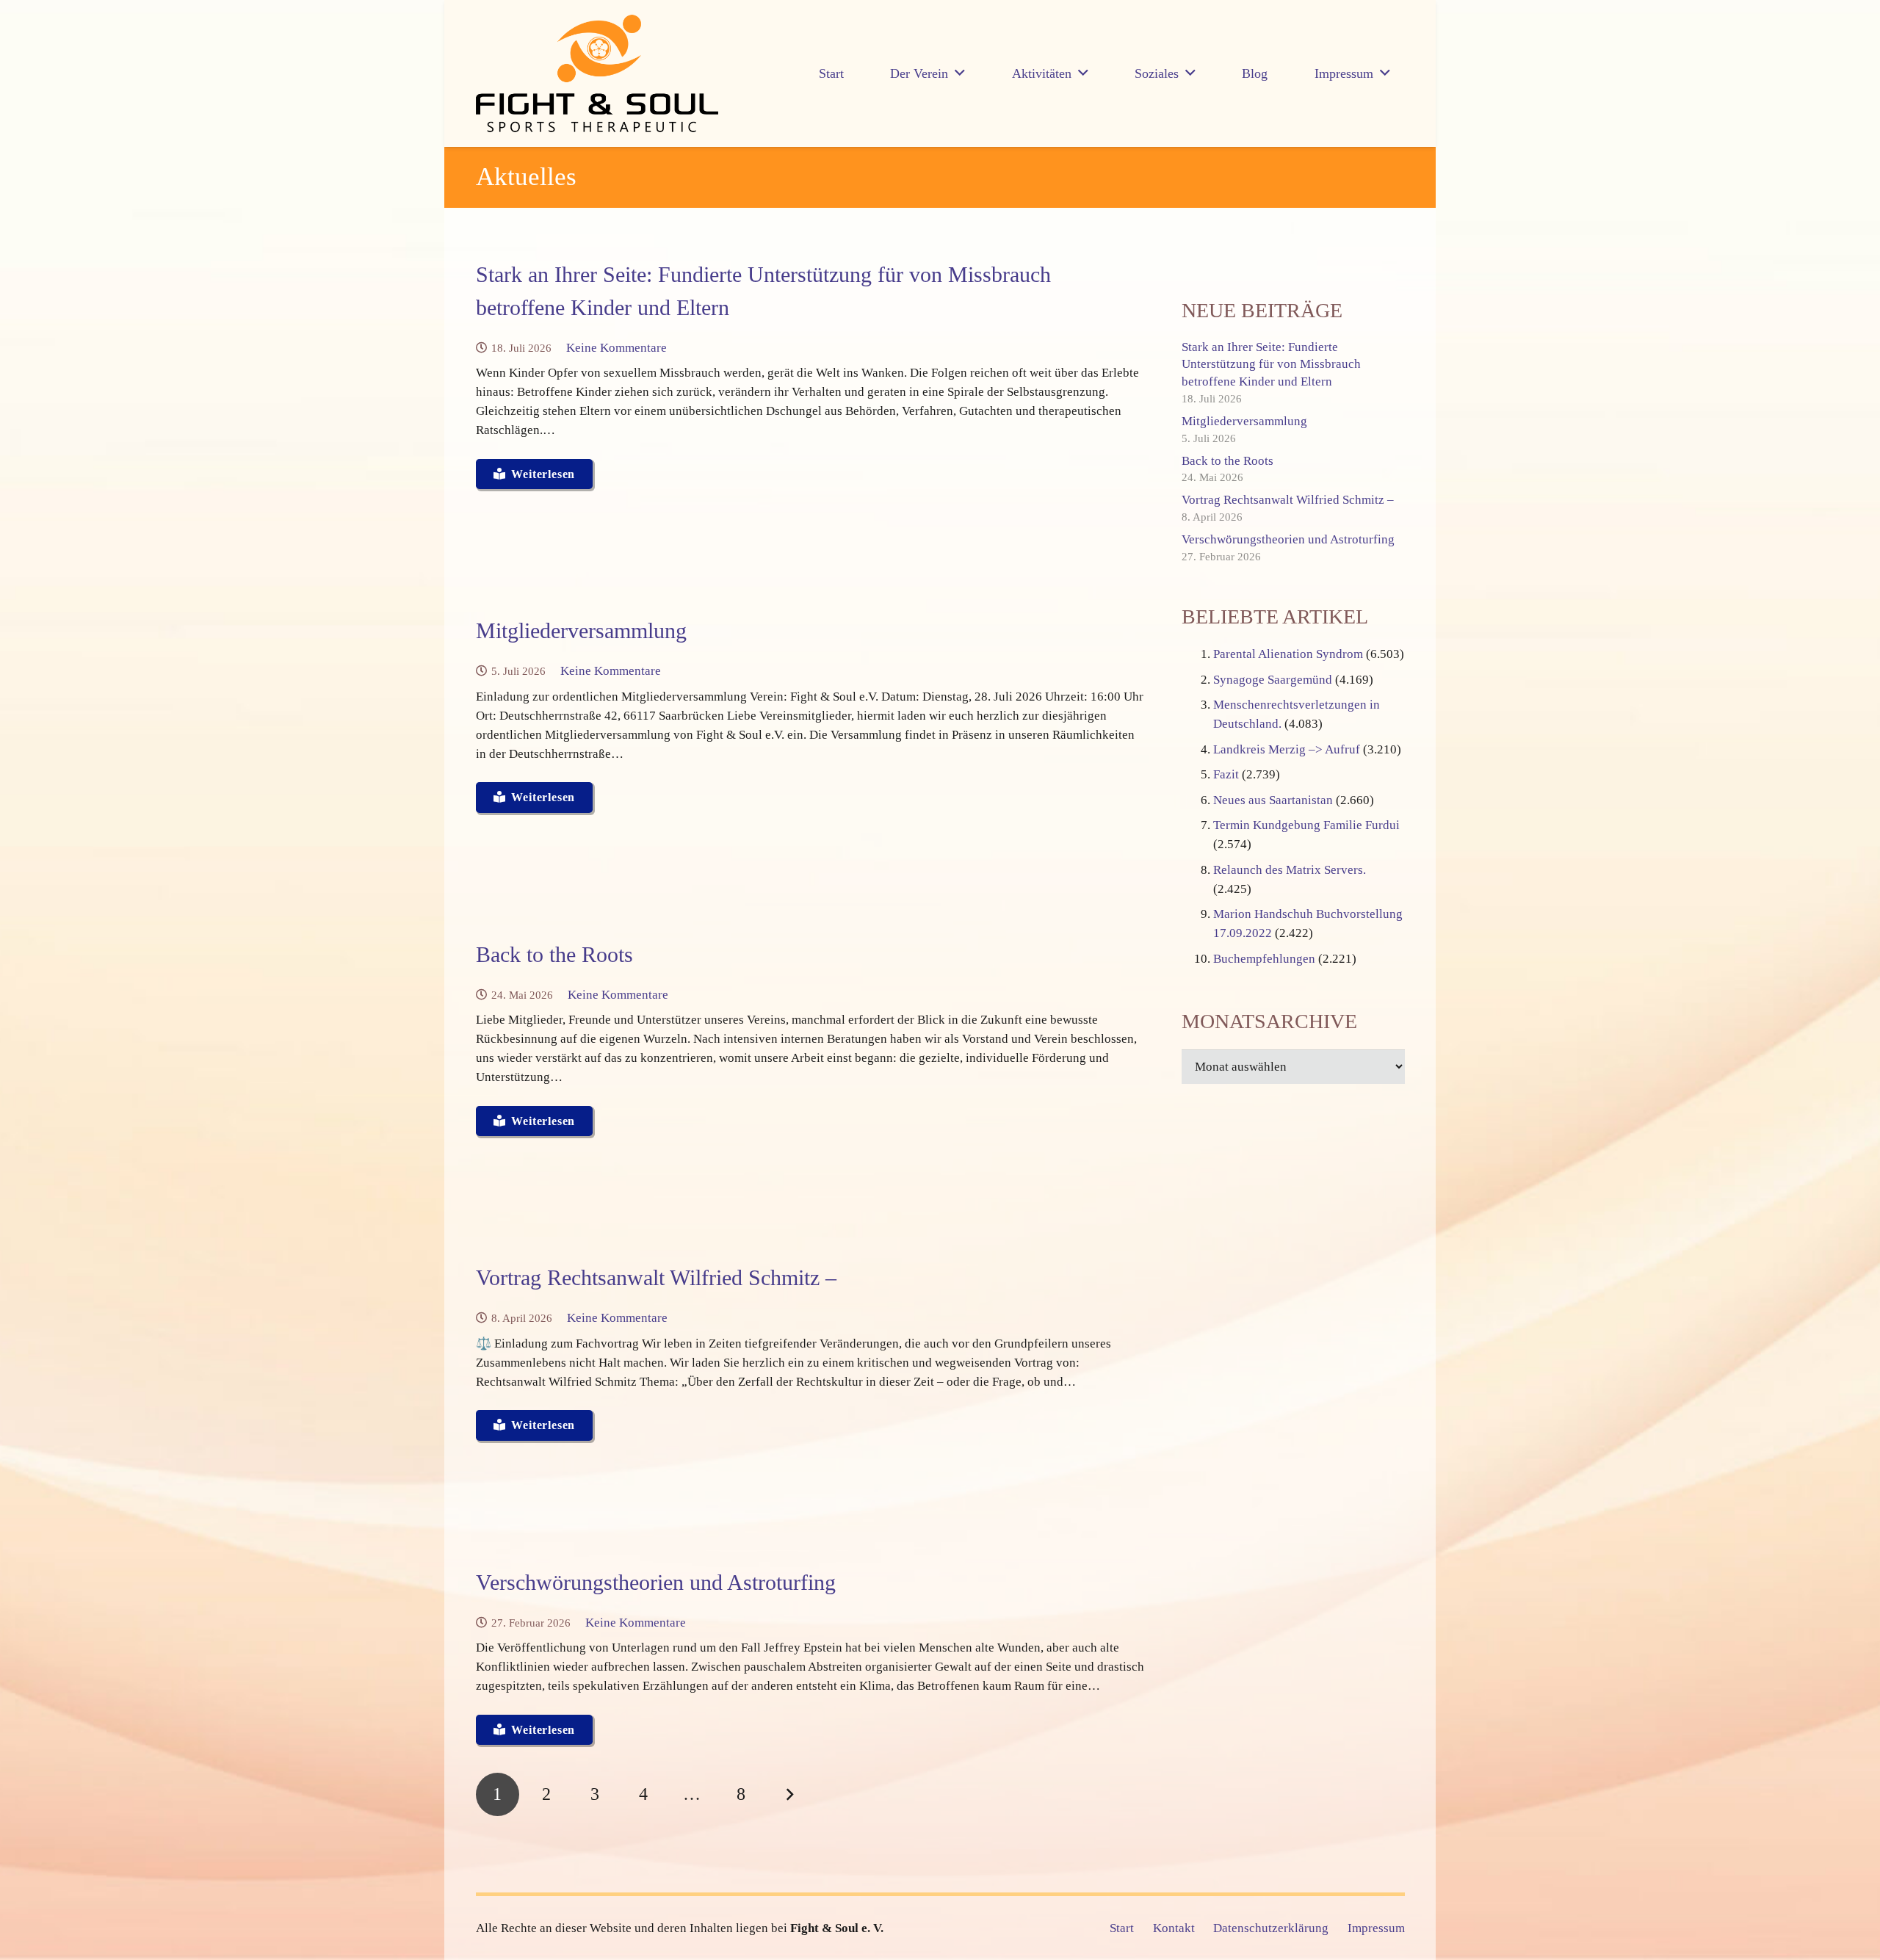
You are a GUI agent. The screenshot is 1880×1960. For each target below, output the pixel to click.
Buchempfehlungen (1264, 959)
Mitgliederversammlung (581, 630)
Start (1122, 1928)
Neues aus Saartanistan (1273, 800)
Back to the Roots (554, 954)
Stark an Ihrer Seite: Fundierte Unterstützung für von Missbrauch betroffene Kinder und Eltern (1271, 365)
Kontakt (1174, 1928)
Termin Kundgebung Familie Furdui (1306, 825)
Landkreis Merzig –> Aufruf (1287, 749)
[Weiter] (789, 1795)
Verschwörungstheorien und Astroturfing (656, 1582)
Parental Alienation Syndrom (1288, 654)
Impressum (1376, 1928)
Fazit (1226, 774)
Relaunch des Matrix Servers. (1290, 870)
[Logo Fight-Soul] (597, 73)
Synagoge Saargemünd (1273, 680)
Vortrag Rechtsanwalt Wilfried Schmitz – (656, 1277)
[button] (960, 73)
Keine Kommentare (617, 348)
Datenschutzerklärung (1271, 1928)
